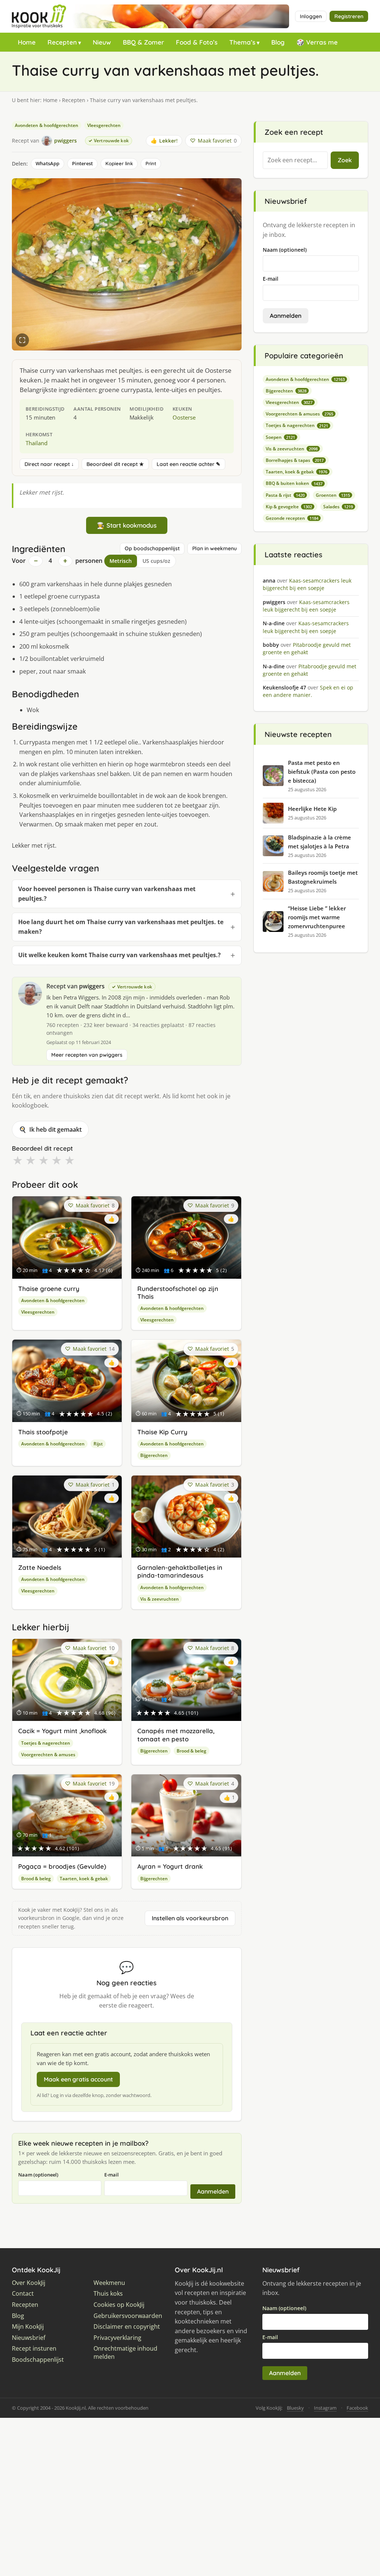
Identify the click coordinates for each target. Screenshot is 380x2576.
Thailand (37, 443)
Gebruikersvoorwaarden (128, 2316)
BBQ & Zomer (143, 42)
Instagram (325, 2408)
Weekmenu (109, 2283)
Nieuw (102, 42)
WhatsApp (47, 163)
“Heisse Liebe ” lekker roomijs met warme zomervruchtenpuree (317, 917)
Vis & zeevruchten (160, 1599)
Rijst (98, 1444)
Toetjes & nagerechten (46, 1743)
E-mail (112, 2175)
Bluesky (295, 2408)
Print (151, 163)
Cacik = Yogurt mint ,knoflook (62, 1731)
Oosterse (184, 417)
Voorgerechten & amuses (48, 1755)
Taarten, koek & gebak (84, 1879)
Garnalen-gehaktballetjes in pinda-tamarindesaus (180, 1571)
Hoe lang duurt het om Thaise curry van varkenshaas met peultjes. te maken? (121, 927)
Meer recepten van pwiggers (87, 1055)
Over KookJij (29, 2283)
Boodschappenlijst (38, 2360)
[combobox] (295, 160)
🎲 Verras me (317, 42)
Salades (338, 507)
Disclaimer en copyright (127, 2327)
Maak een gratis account (78, 2079)
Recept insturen (34, 2349)
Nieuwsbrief (29, 2338)
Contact (23, 2294)
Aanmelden (213, 2191)
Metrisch (121, 561)
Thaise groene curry (49, 1289)
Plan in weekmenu (214, 548)
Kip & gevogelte (289, 507)
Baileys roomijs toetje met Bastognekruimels (323, 877)
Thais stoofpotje (43, 1432)
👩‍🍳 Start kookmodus (127, 525)
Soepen (280, 437)
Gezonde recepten (292, 518)
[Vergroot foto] (22, 340)
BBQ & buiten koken (294, 483)
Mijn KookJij (28, 2327)
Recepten (62, 42)
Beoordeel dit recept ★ (115, 464)
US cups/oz (156, 561)
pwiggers (92, 986)
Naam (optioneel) (38, 2175)
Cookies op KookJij (119, 2305)
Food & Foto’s (197, 42)
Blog (278, 42)
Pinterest (82, 163)
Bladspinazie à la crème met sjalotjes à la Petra (320, 842)
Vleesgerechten (104, 125)
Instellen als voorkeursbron (190, 1918)
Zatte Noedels (40, 1567)
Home (27, 42)
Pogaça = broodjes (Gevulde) (62, 1866)
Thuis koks (108, 2294)
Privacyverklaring (117, 2338)
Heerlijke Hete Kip (312, 809)
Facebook (357, 2408)
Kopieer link (119, 163)
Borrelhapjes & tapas (295, 460)
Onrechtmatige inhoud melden (125, 2353)
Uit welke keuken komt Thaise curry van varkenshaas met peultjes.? (119, 955)
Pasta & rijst (285, 495)
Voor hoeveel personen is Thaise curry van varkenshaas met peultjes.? (107, 894)
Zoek (345, 160)
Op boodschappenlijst (152, 548)
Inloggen (311, 16)
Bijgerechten (154, 1455)
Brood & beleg (191, 1751)
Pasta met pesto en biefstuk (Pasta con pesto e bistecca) (322, 772)
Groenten (333, 495)
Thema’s (242, 42)
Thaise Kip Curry (162, 1432)
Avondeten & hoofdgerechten (47, 125)
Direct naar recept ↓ (49, 464)
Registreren (349, 16)
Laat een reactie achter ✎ (189, 464)
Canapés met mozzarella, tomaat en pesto (176, 1735)
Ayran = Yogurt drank (170, 1866)
